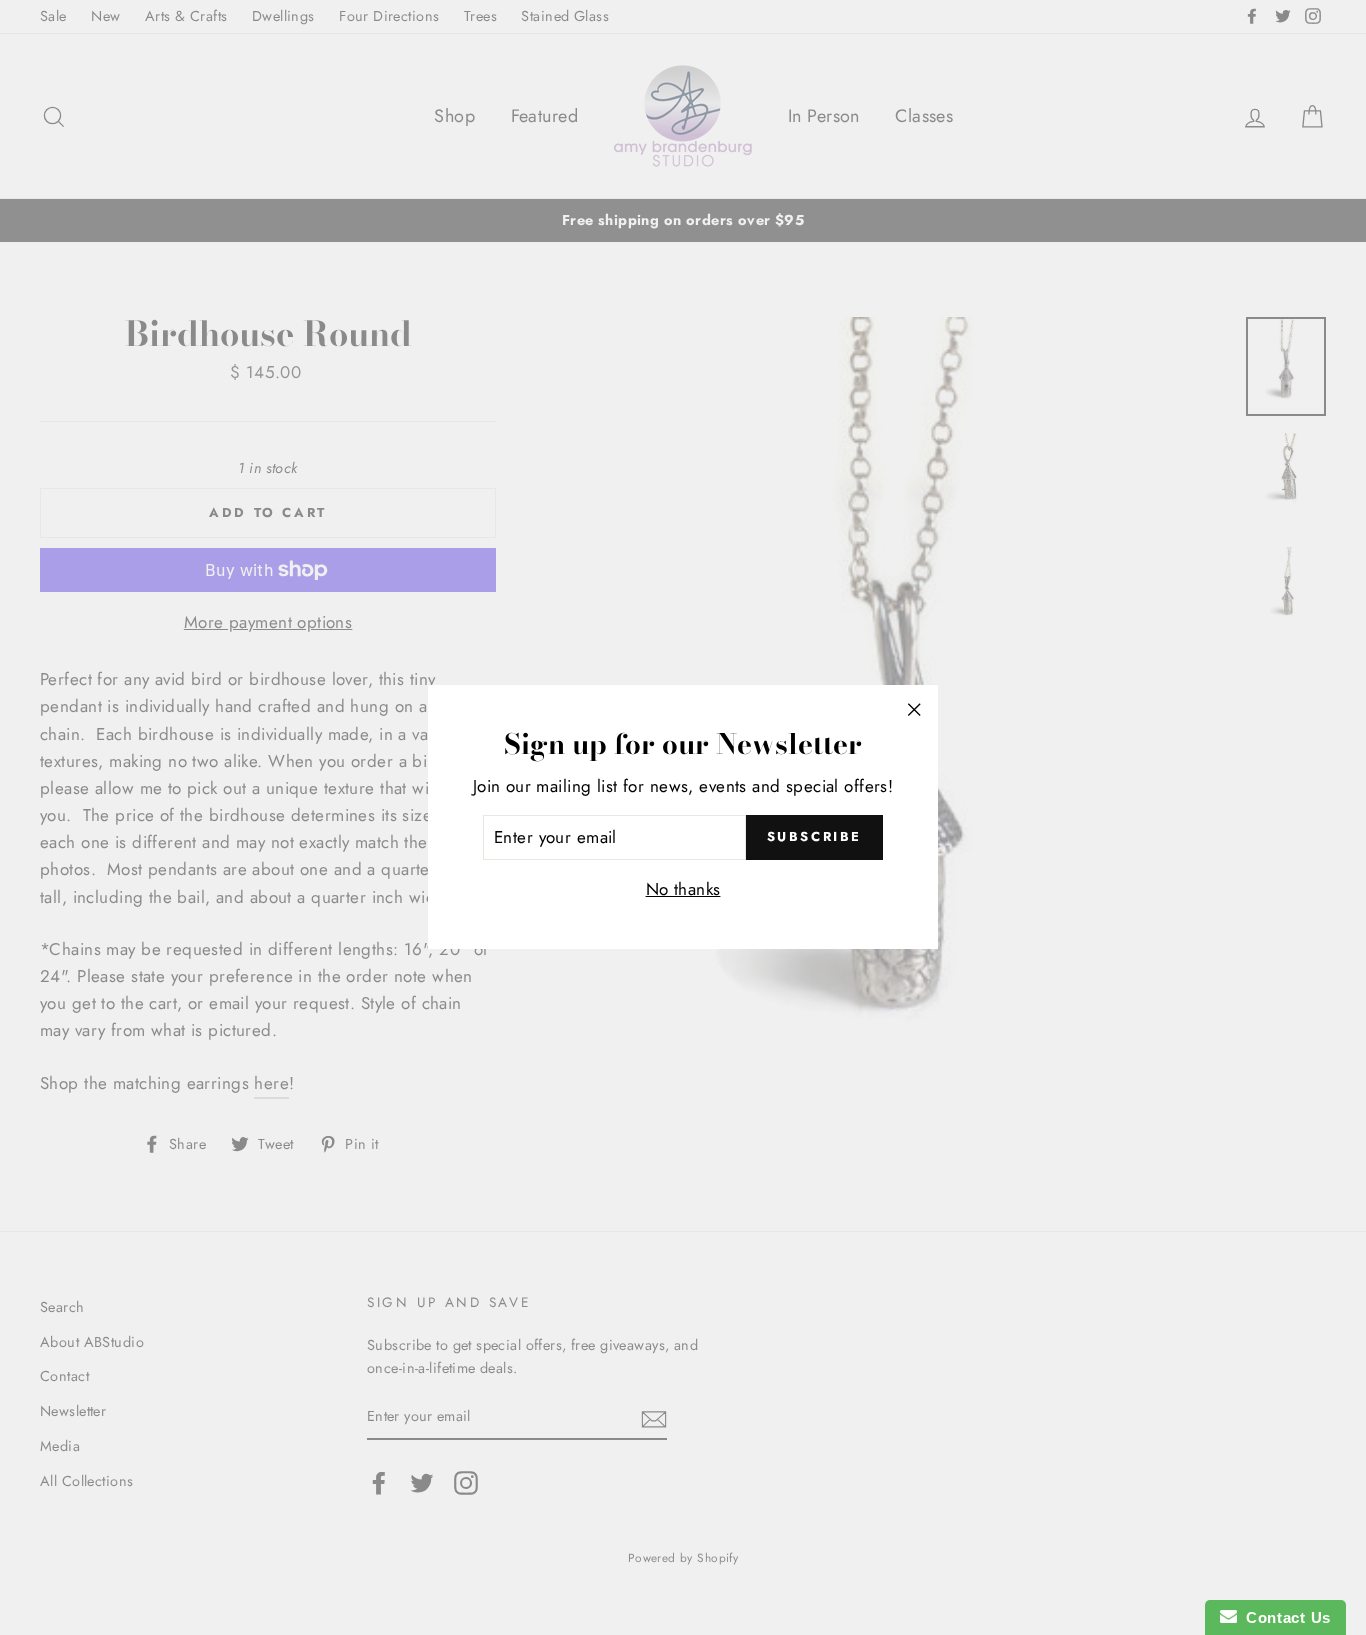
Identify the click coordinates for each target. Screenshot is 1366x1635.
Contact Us (1284, 1617)
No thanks (683, 890)
